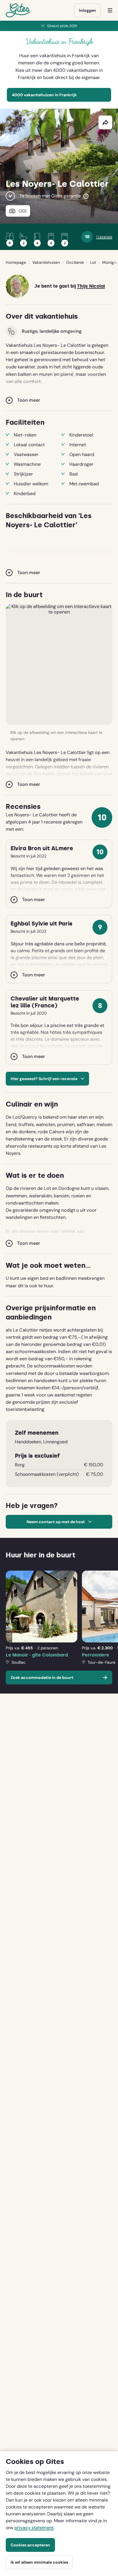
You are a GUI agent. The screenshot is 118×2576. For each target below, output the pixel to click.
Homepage (16, 262)
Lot (93, 262)
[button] (59, 664)
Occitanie (75, 262)
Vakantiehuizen (46, 262)
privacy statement (34, 2528)
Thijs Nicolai (91, 286)
